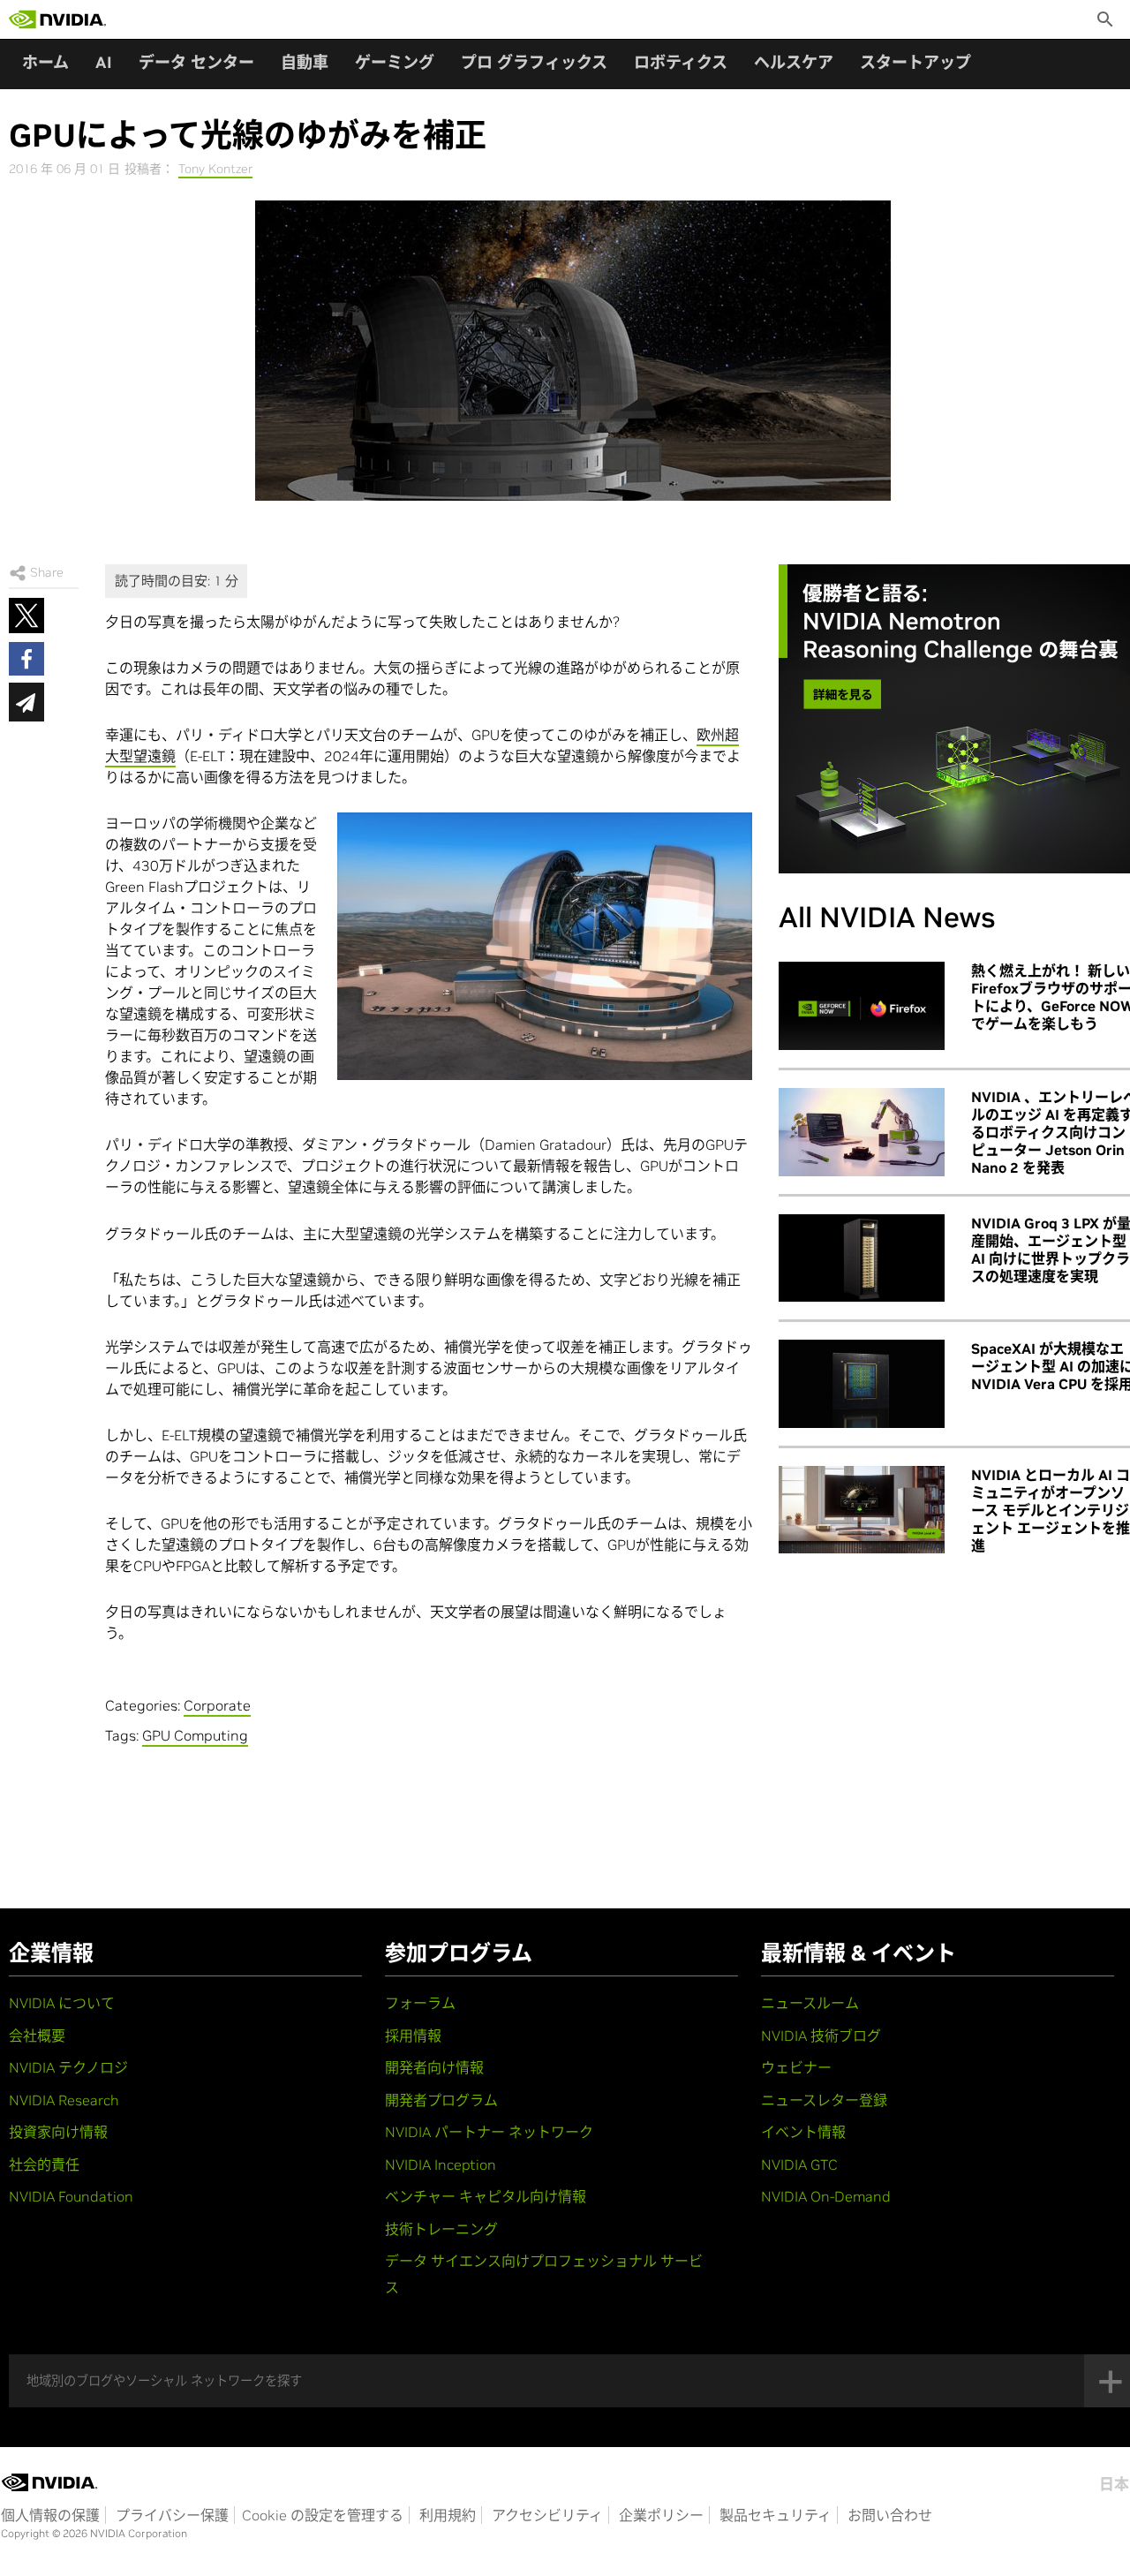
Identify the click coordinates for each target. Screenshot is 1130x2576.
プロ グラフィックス (534, 62)
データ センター (196, 62)
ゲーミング (395, 62)
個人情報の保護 (50, 2515)
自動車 (305, 62)
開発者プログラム (441, 2100)
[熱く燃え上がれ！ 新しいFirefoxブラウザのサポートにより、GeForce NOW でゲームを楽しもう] (862, 1006)
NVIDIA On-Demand (826, 2196)
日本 (1114, 2484)
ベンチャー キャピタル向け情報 (486, 2196)
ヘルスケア (794, 62)
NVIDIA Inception (441, 2164)
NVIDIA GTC (799, 2164)
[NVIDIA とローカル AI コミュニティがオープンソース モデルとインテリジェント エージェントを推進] (862, 1510)
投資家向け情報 (58, 2132)
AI (104, 62)
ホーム (45, 62)
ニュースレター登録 (824, 2100)
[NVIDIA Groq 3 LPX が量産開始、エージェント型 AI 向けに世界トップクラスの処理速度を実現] (862, 1258)
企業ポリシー (661, 2515)
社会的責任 (44, 2164)
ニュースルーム (810, 2003)
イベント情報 (803, 2132)
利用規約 (448, 2515)
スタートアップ (915, 62)
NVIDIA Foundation (71, 2196)
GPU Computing (195, 1735)
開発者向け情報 (434, 2067)
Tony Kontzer (215, 169)
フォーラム (420, 2003)
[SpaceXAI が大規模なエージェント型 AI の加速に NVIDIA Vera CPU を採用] (862, 1384)
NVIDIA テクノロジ (68, 2067)
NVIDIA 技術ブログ (821, 2036)
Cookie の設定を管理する (323, 2515)
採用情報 (413, 2036)
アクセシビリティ (547, 2515)
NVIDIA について (62, 2003)
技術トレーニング (441, 2229)
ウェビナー (796, 2067)
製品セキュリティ (776, 2515)
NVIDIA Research (64, 2100)
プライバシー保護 (172, 2515)
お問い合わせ (890, 2515)
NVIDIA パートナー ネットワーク (489, 2132)
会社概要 (37, 2036)
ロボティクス (681, 62)
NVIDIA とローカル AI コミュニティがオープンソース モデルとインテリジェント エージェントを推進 (1051, 1510)
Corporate (217, 1705)
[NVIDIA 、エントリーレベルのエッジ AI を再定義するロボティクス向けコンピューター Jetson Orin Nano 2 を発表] (862, 1132)
